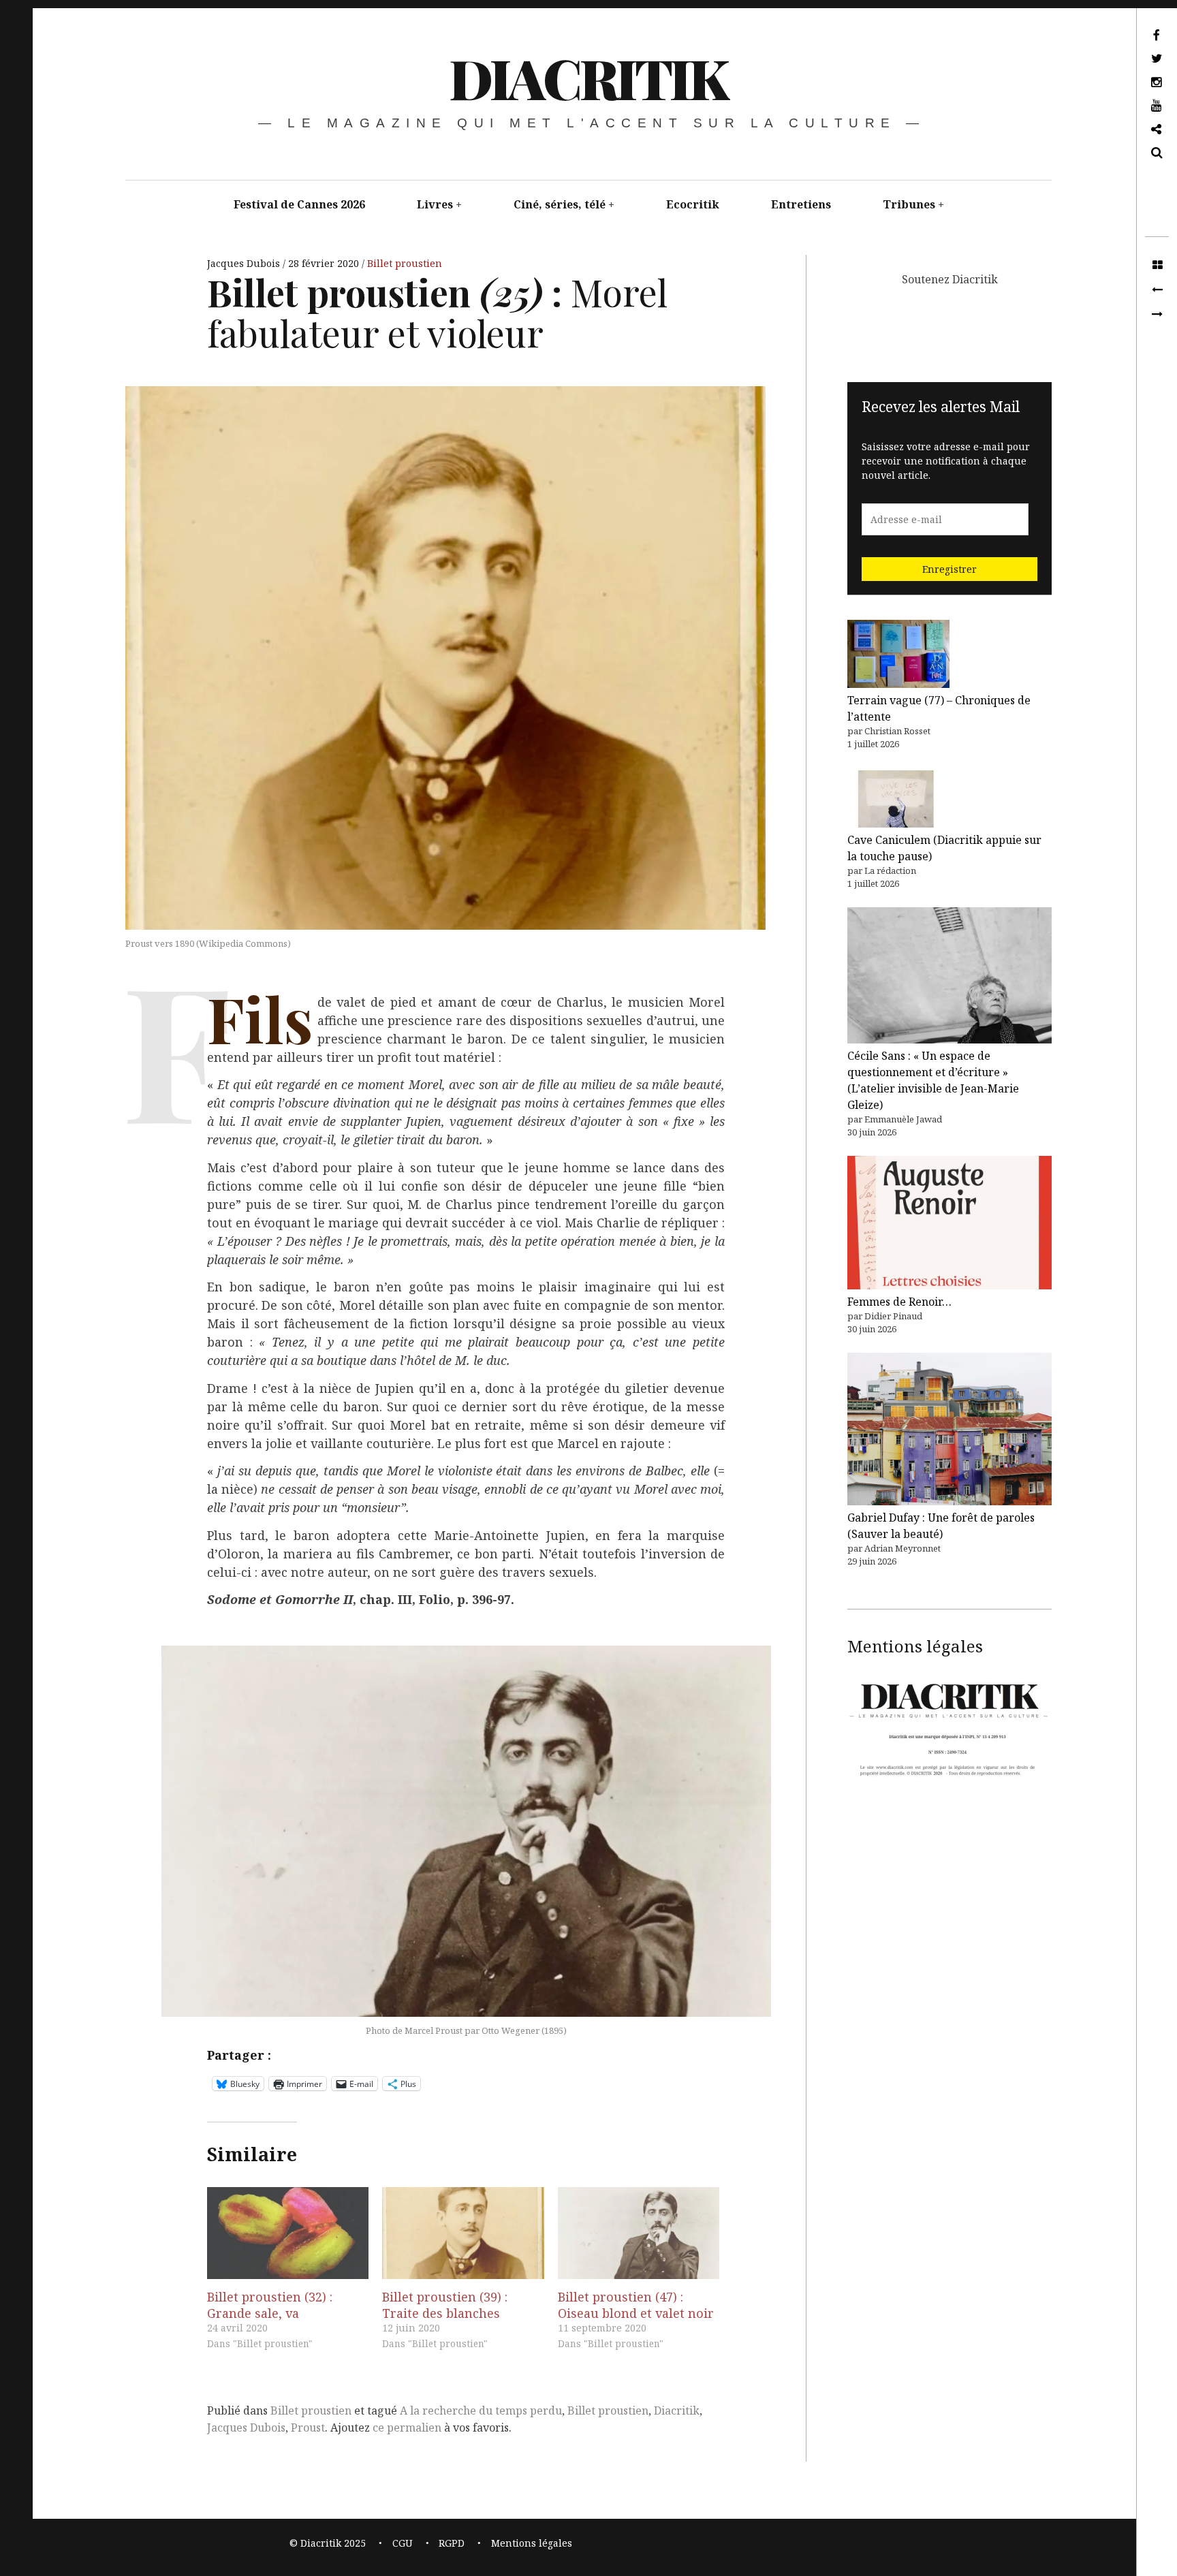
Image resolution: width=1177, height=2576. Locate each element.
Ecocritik (693, 204)
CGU (403, 2543)
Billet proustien (405, 263)
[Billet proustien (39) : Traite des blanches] (463, 2233)
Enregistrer (950, 569)
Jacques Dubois (245, 263)
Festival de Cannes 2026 (299, 204)
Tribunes (909, 204)
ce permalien (407, 2428)
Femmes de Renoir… (899, 1302)
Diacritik (677, 2410)
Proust (308, 2428)
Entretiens (801, 204)
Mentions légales (532, 2543)
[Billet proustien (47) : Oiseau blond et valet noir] (639, 2233)
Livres (435, 204)
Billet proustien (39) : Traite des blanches (445, 2305)
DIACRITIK (587, 77)
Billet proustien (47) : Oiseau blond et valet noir (636, 2305)
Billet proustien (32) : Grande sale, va (270, 2305)
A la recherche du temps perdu (481, 2410)
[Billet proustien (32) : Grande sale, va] (288, 2233)
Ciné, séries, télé (560, 204)
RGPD (452, 2543)
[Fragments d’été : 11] (1157, 315)
